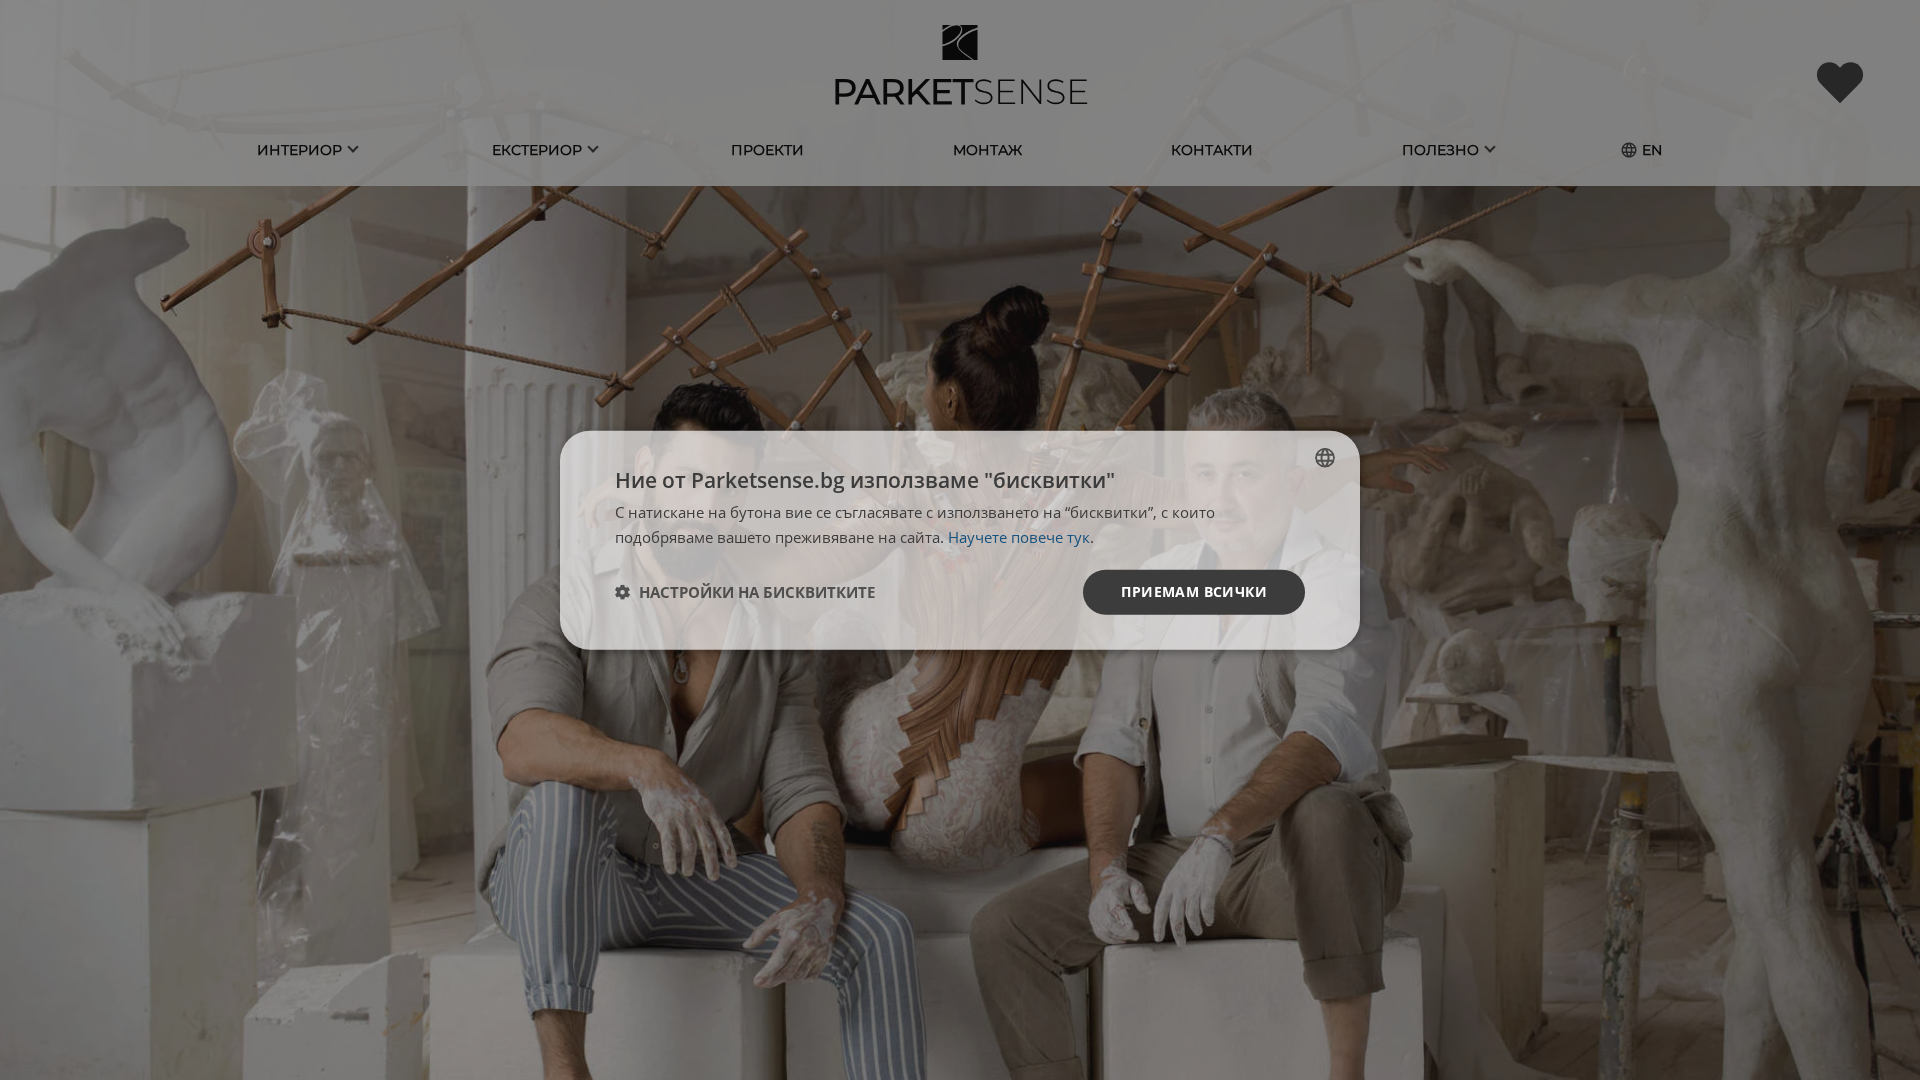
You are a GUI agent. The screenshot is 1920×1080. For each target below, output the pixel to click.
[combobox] (1325, 458)
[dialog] (960, 540)
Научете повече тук (1019, 537)
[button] (745, 592)
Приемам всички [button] (1194, 591)
